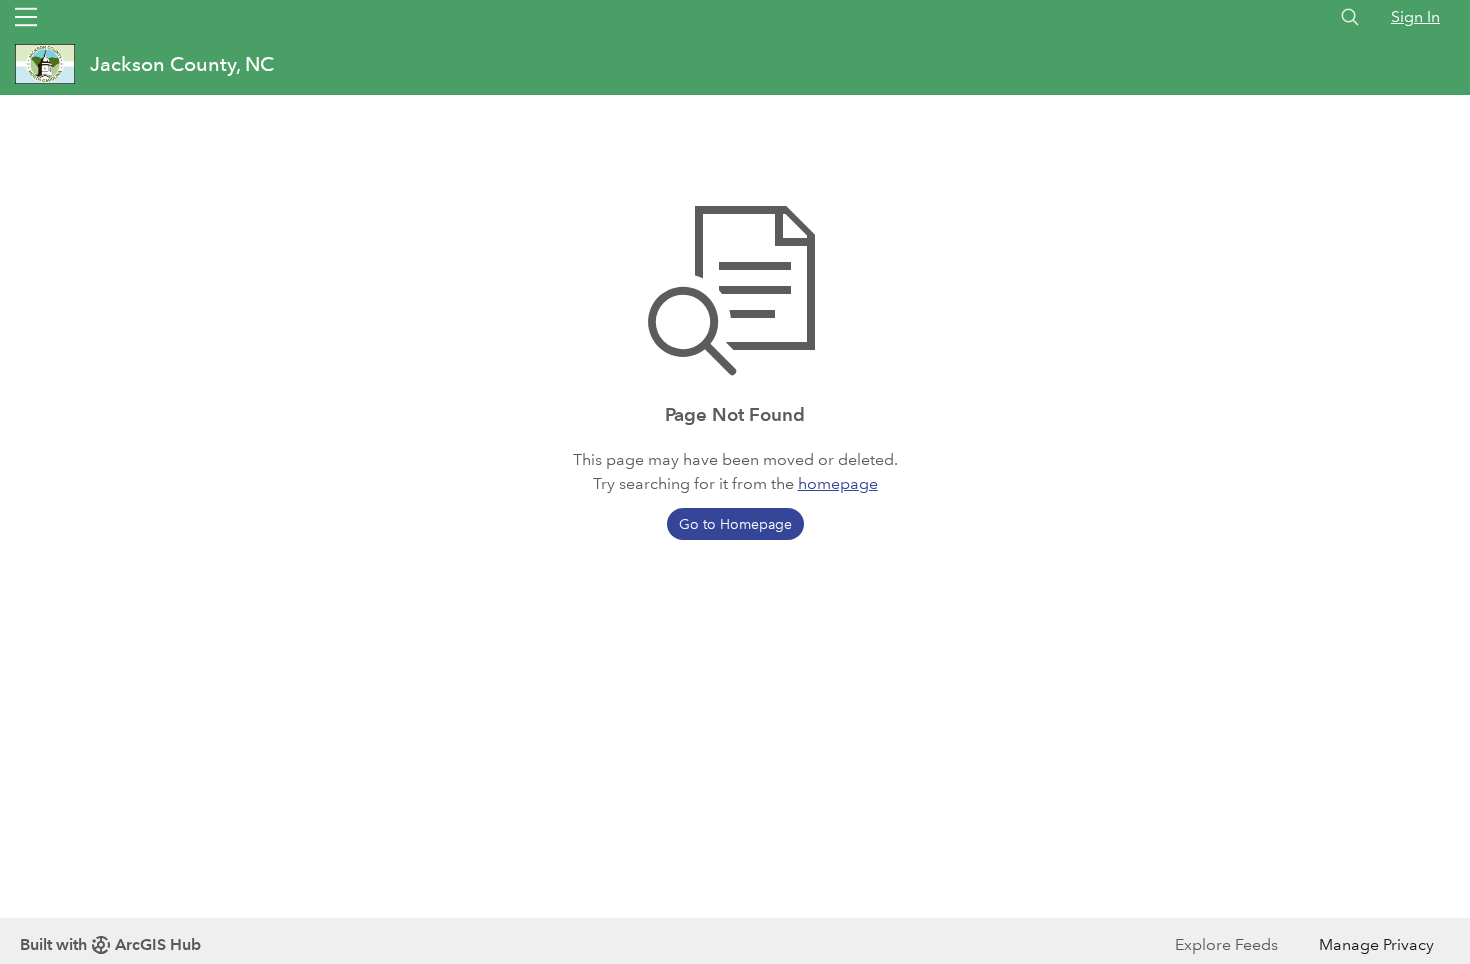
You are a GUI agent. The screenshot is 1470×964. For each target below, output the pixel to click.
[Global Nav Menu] (26, 17)
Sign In (1415, 16)
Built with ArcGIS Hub (110, 944)
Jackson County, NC (182, 64)
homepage (838, 483)
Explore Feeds (1226, 944)
